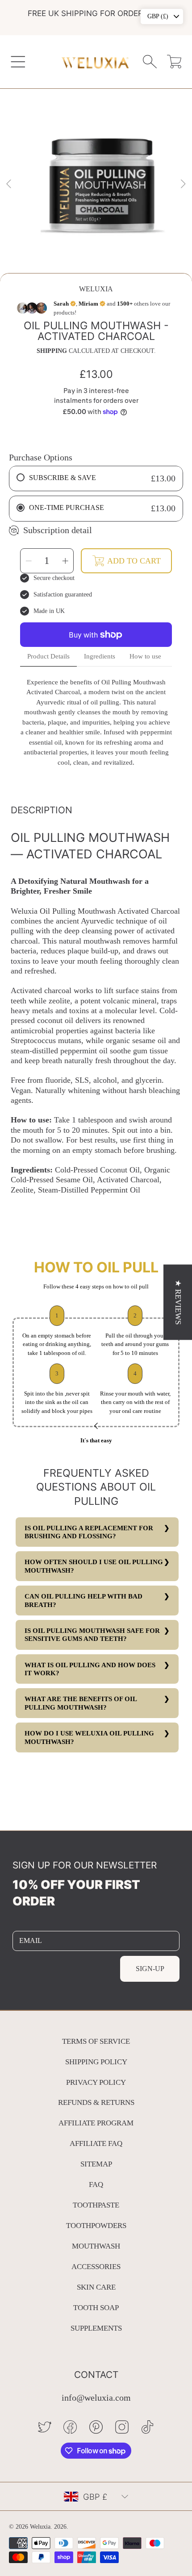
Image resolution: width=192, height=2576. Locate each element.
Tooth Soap (96, 2308)
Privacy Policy (96, 2082)
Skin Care (96, 2287)
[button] (18, 61)
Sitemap (96, 2164)
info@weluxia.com (96, 2398)
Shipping (52, 351)
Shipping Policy (96, 2062)
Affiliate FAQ (96, 2143)
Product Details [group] (48, 656)
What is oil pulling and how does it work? (90, 1669)
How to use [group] (145, 656)
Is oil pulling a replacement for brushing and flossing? (89, 1532)
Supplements (96, 2328)
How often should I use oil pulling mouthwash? (94, 1566)
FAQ (96, 2185)
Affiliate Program (96, 2123)
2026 (60, 2527)
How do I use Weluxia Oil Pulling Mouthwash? (89, 1737)
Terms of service (96, 2041)
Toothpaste (96, 2205)
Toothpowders (96, 2226)
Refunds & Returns (96, 2102)
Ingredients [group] (100, 656)
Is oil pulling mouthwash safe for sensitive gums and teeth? (92, 1635)
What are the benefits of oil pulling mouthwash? (81, 1703)
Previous (9, 184)
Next (183, 184)
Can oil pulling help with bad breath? (83, 1600)
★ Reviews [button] (178, 1302)
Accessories (96, 2267)
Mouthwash (96, 2246)
